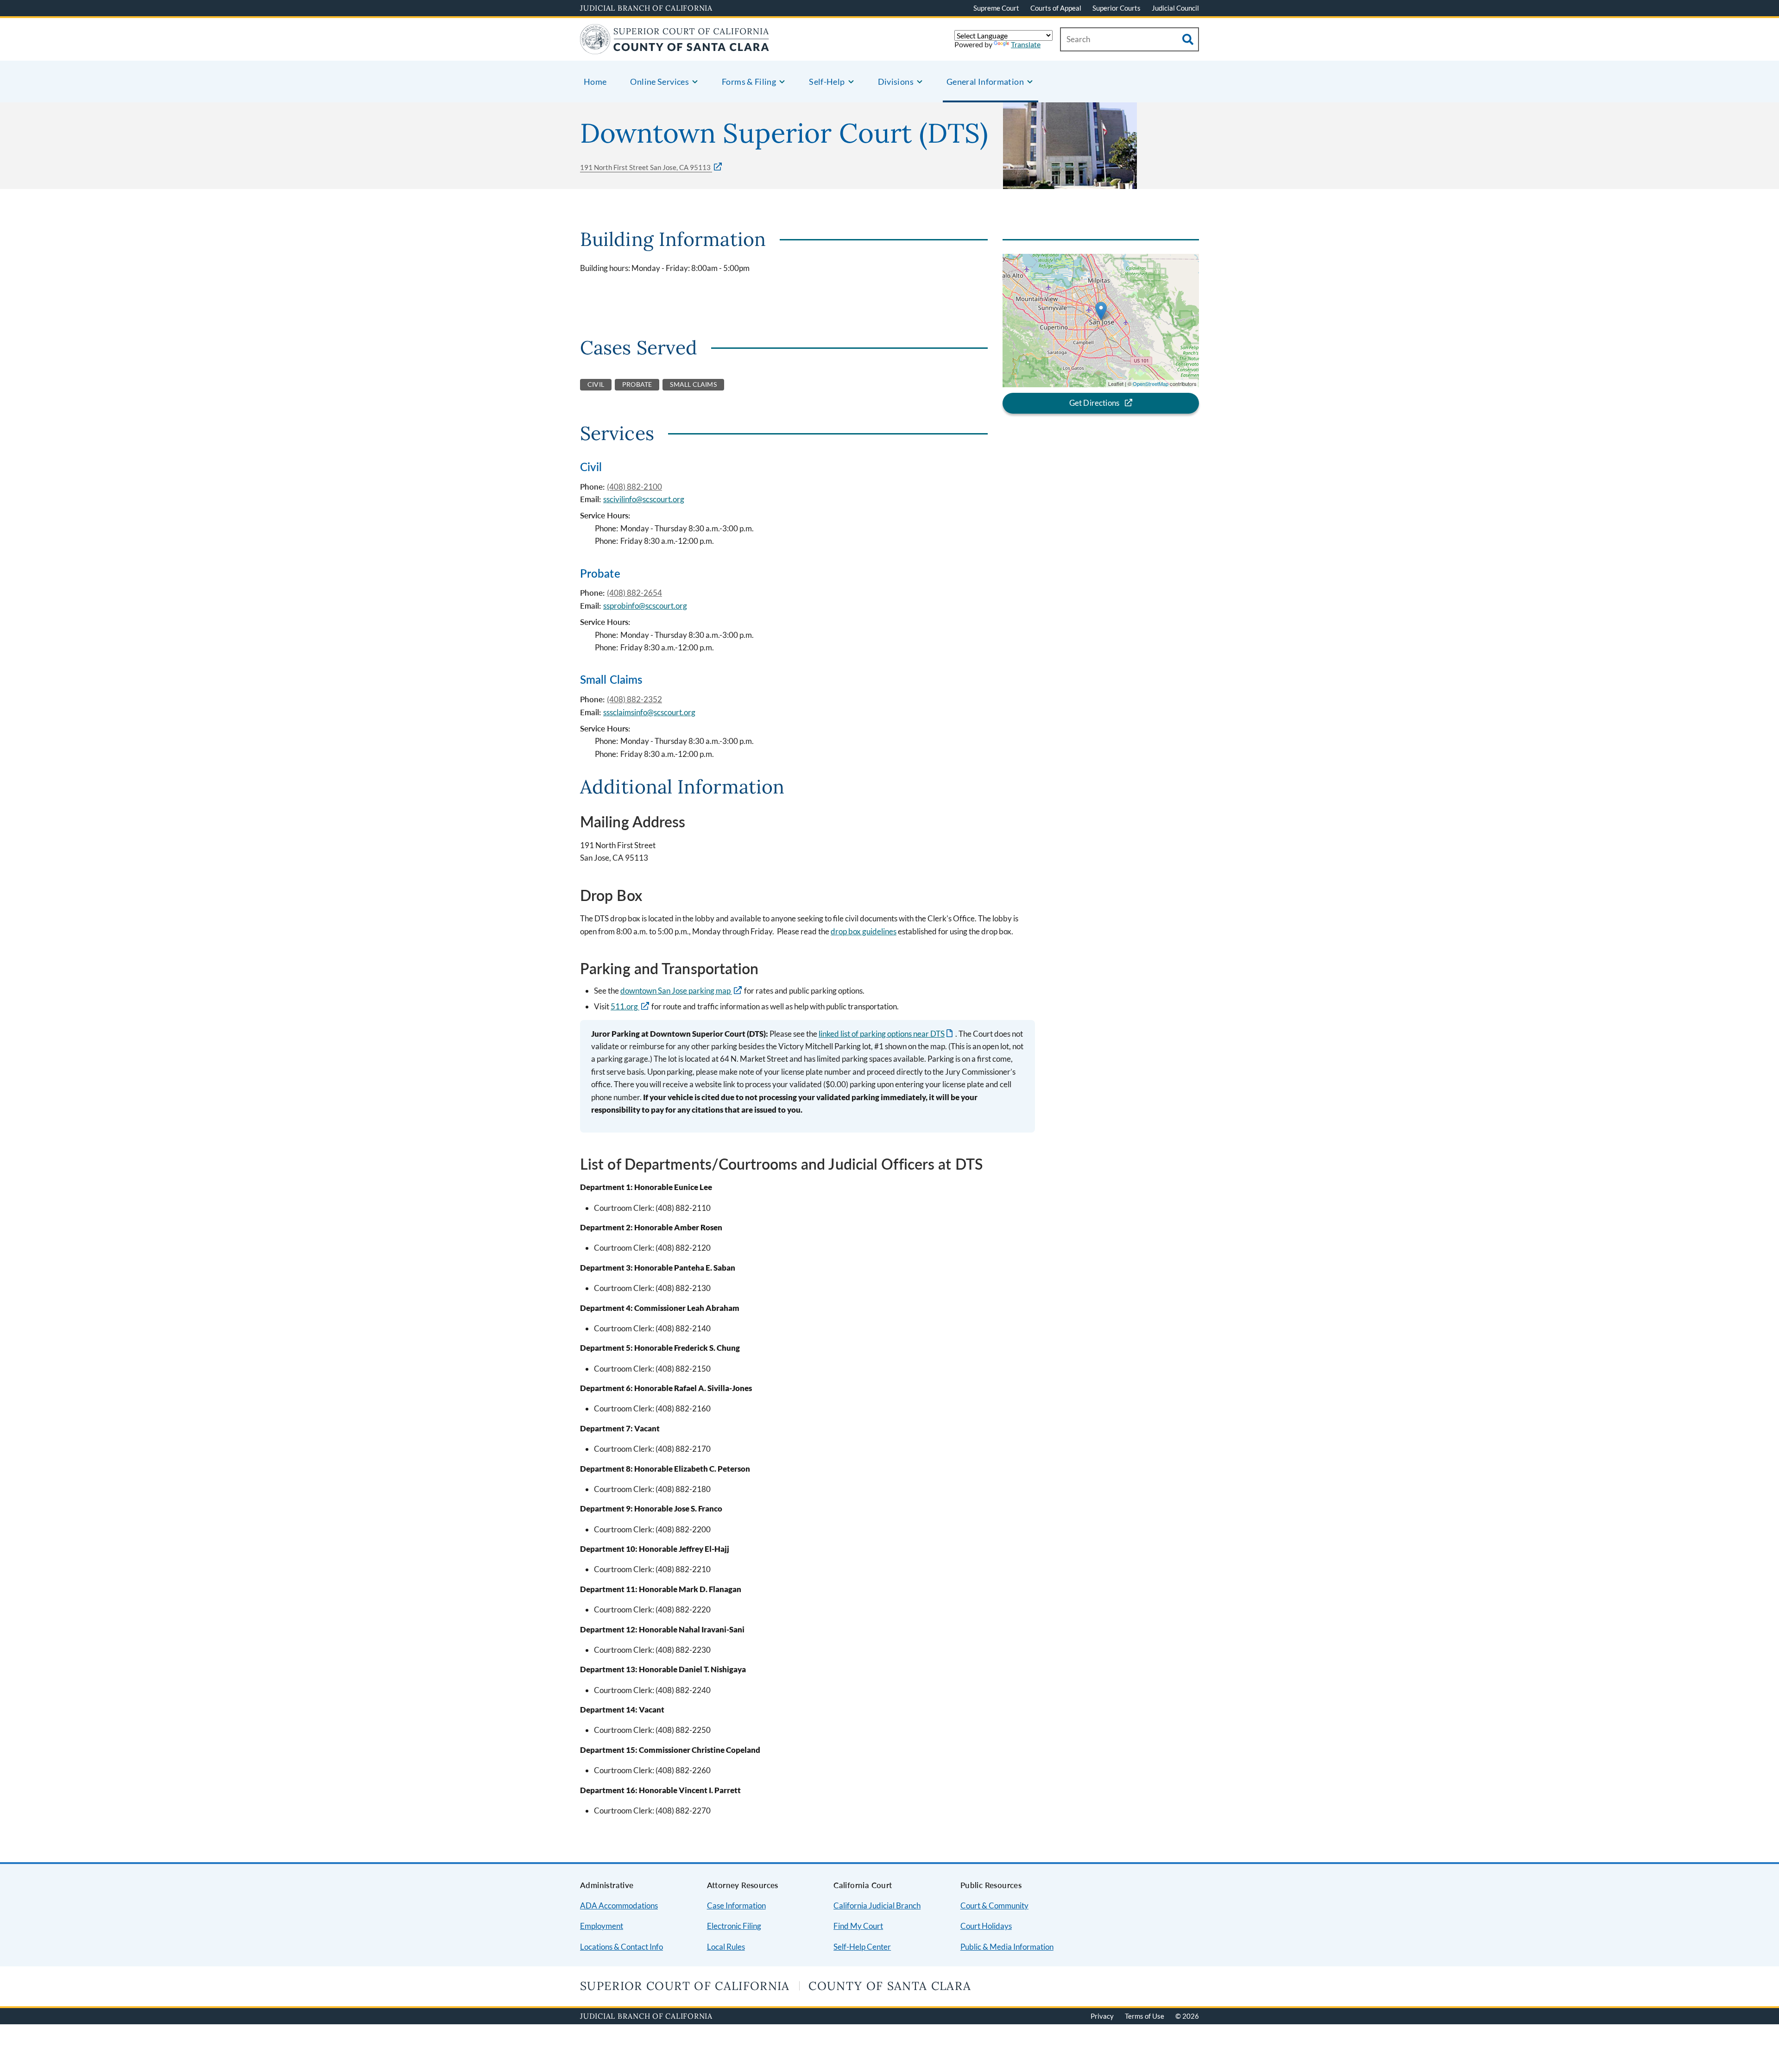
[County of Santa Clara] (675, 48)
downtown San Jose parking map (676, 991)
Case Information (736, 1905)
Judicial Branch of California (646, 8)
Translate (1026, 44)
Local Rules (726, 1947)
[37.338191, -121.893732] (1101, 311)
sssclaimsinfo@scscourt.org (649, 712)
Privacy (1102, 2016)
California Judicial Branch (877, 1905)
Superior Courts (1117, 8)
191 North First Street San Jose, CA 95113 (646, 167)
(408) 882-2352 (634, 699)
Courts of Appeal (1056, 8)
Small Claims (611, 679)
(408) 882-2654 (634, 593)
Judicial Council (1175, 8)
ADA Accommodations (619, 1905)
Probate (600, 573)
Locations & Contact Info (621, 1947)
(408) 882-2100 (634, 487)
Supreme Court (996, 8)
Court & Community (994, 1905)
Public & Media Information (1007, 1947)
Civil (591, 467)
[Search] (1188, 39)
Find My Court (858, 1926)
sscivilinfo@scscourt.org (644, 499)
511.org (625, 1006)
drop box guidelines (864, 931)
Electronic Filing (734, 1926)
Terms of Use (1145, 2016)
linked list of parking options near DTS (886, 1034)
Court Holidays (986, 1926)
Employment (602, 1926)
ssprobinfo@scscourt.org (645, 606)
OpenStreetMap (1151, 384)
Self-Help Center (862, 1947)
